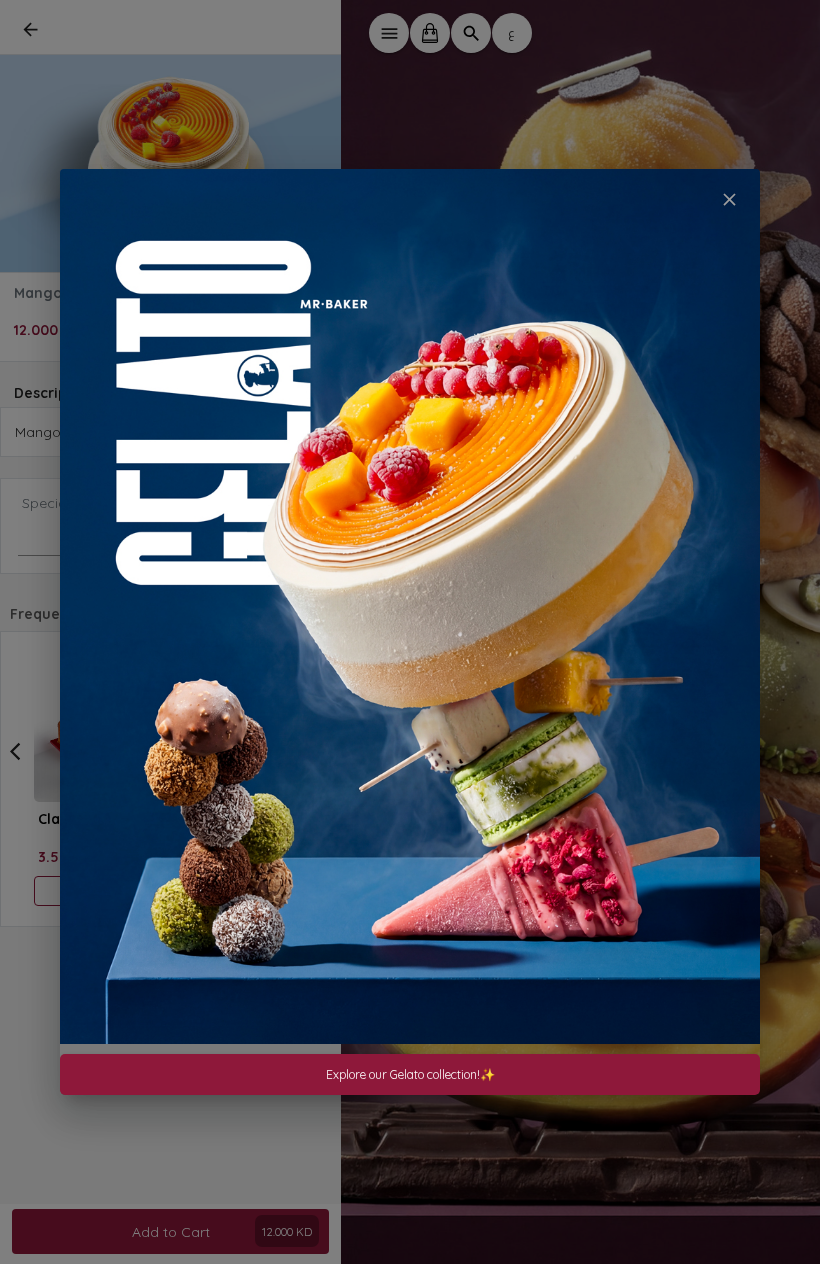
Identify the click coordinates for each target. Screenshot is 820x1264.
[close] (729, 199)
